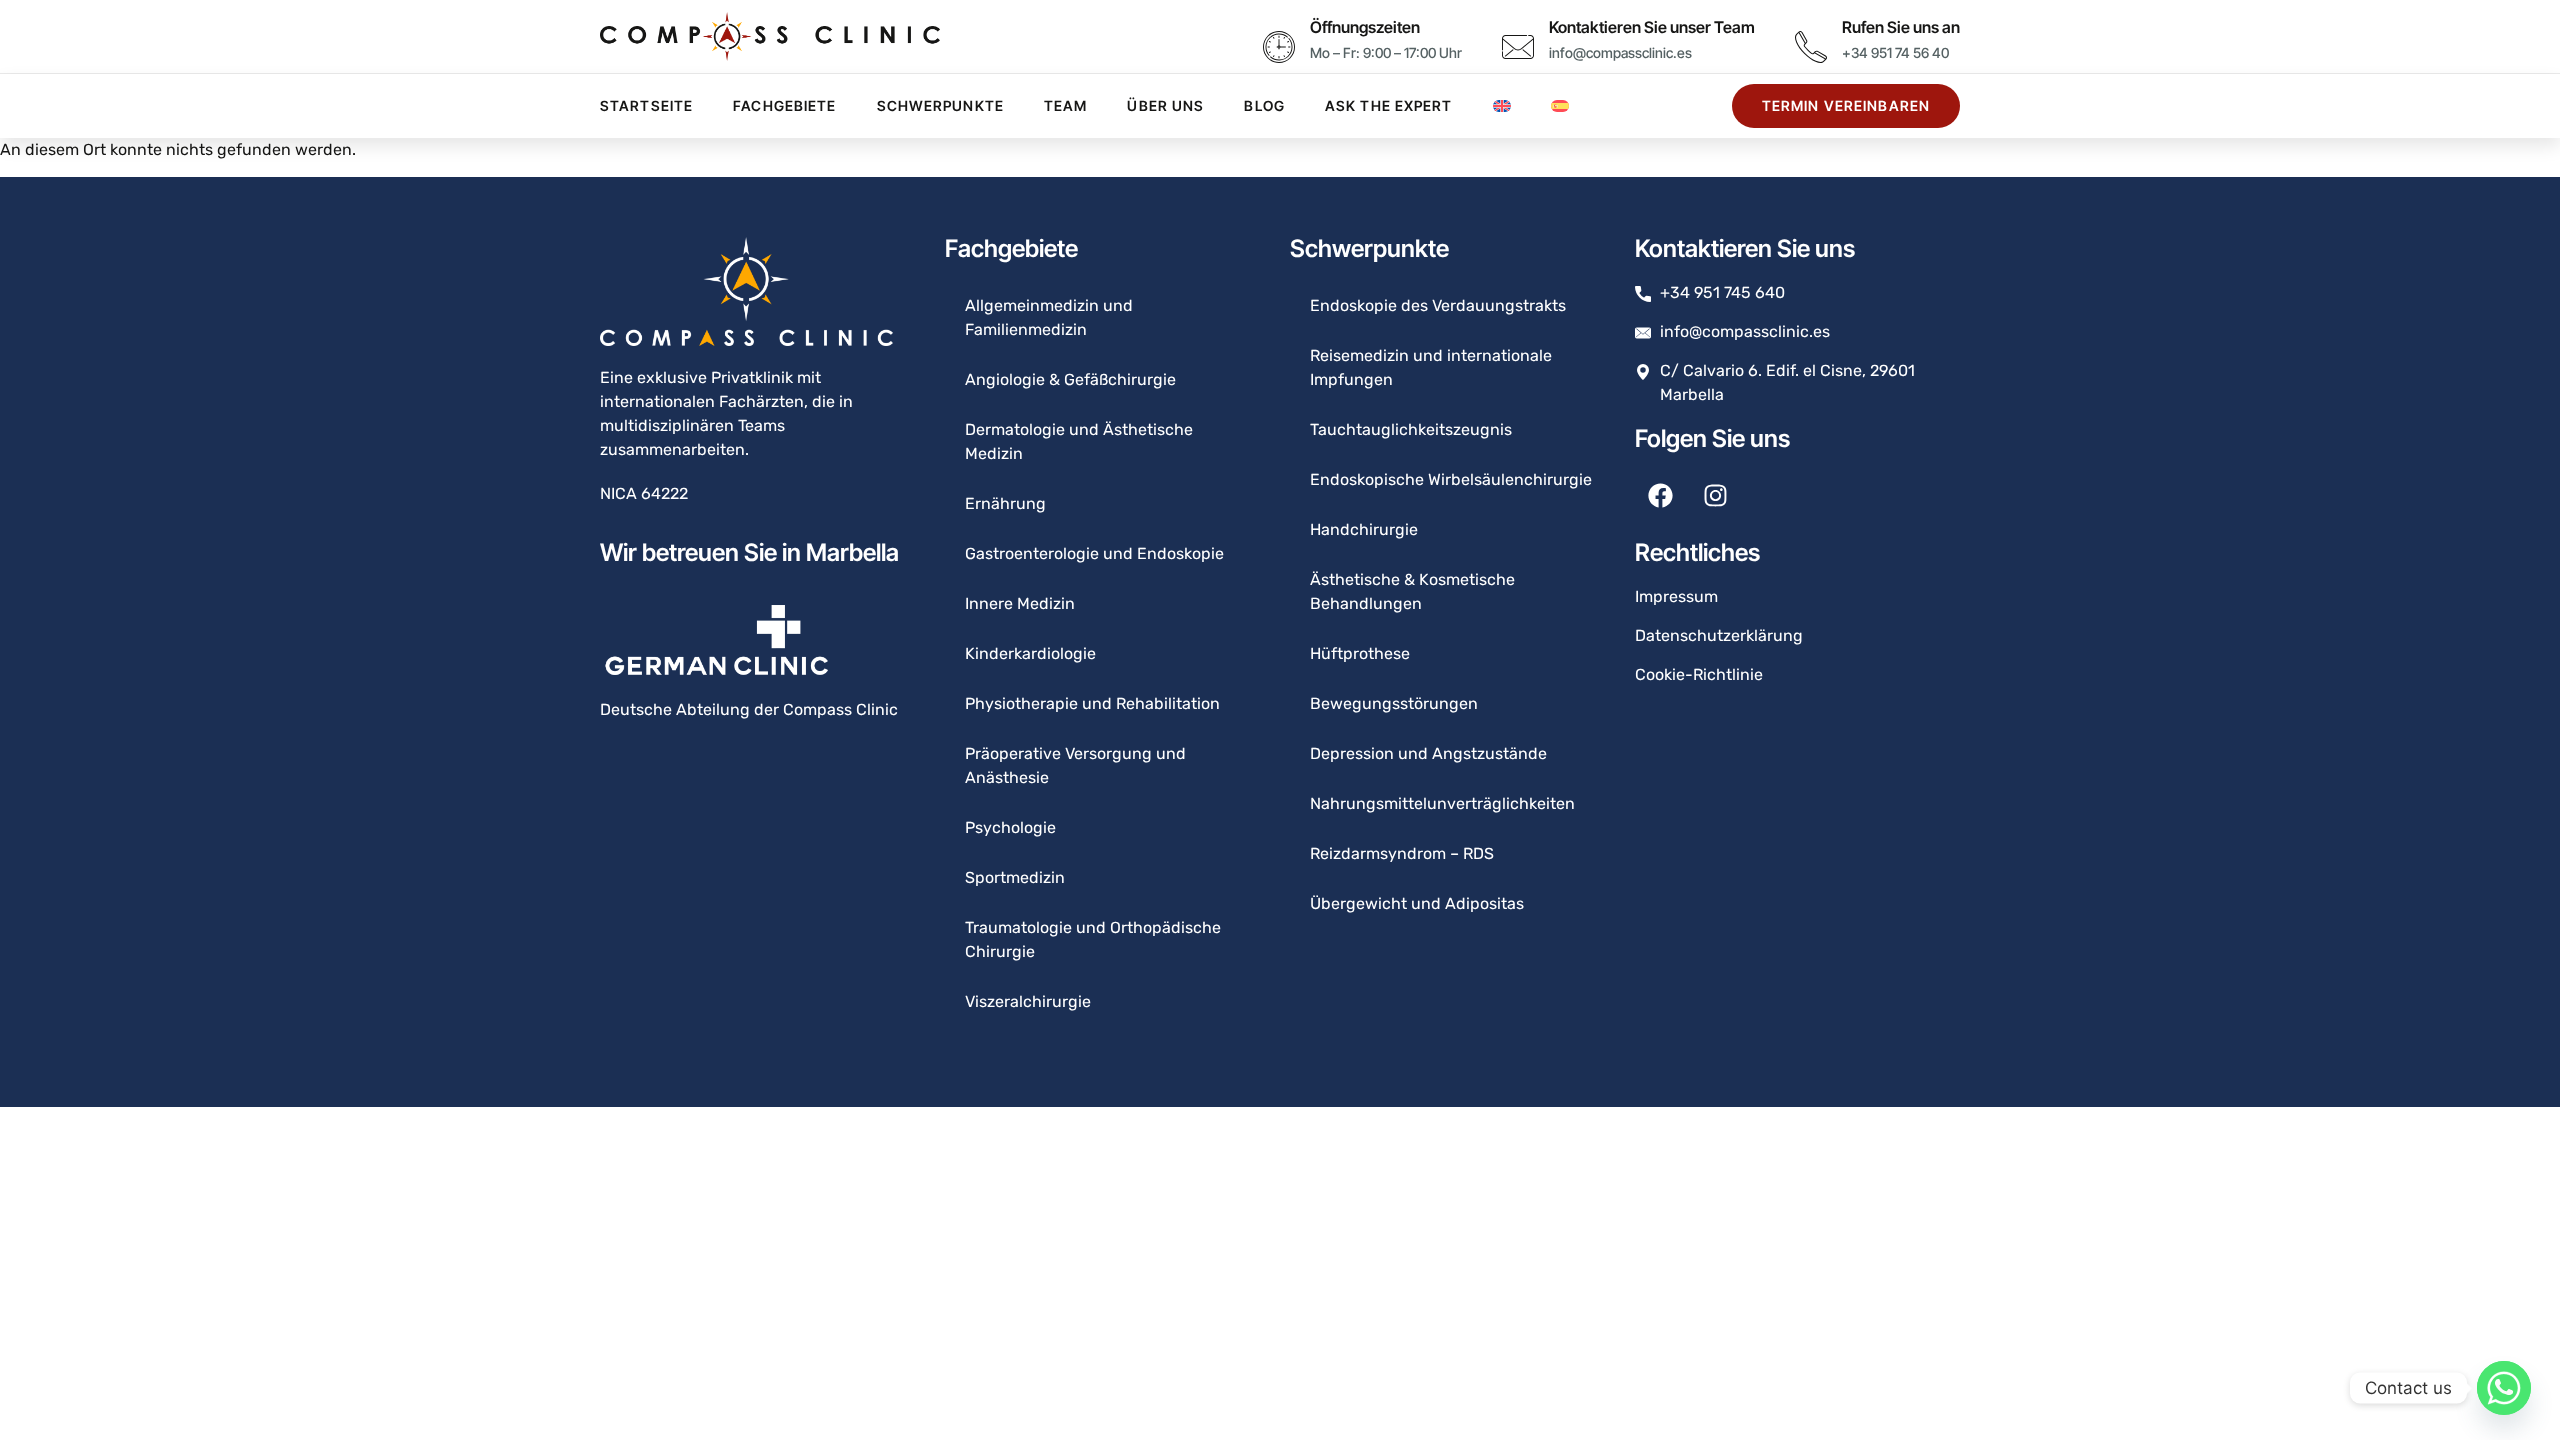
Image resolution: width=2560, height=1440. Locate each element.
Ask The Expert (1389, 105)
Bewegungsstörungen (1394, 703)
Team (1065, 105)
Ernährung (1005, 503)
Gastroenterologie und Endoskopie (1094, 553)
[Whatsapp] (2504, 1388)
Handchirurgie (1364, 529)
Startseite (646, 105)
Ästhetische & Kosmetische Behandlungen (1412, 591)
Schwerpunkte (940, 105)
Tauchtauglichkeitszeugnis (1411, 429)
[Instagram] (1715, 496)
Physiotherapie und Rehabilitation (1092, 703)
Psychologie (1010, 827)
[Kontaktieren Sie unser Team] (1518, 47)
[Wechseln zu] (1502, 106)
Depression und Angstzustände (1428, 753)
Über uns (1165, 105)
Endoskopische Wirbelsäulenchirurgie (1451, 479)
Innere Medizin (1020, 603)
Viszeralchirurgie (1028, 1001)
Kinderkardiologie (1030, 653)
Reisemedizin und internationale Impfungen (1431, 367)
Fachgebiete (784, 105)
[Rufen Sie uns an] (1811, 47)
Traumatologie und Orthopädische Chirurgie (1093, 939)
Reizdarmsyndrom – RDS (1402, 853)
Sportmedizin (1015, 877)
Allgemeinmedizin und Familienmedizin (1049, 317)
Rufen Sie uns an (1901, 27)
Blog (1264, 105)
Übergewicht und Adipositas (1417, 903)
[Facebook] (1660, 496)
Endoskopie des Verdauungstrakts (1438, 305)
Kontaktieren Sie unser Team (1652, 27)
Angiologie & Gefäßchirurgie (1070, 379)
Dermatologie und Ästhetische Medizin (1079, 441)
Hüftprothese (1360, 653)
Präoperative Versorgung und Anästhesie (1075, 765)
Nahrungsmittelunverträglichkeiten (1442, 803)
